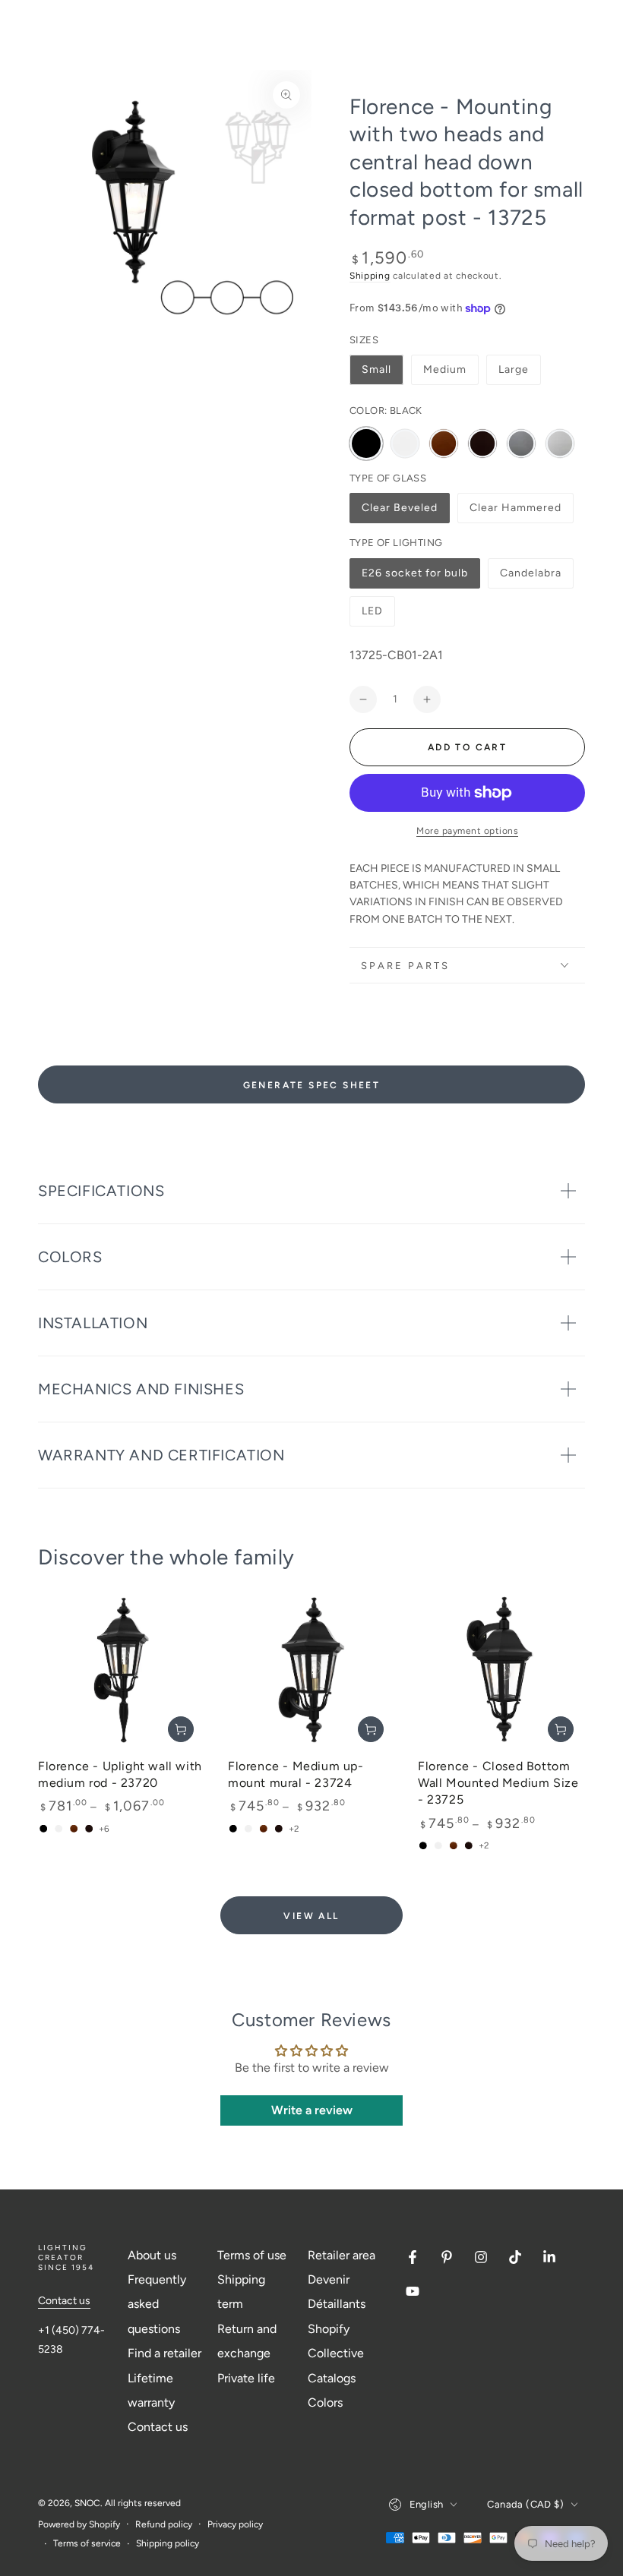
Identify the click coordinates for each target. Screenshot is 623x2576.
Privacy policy (235, 2524)
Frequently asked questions (157, 2304)
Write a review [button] (312, 2110)
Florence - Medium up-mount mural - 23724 (296, 1774)
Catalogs (332, 2378)
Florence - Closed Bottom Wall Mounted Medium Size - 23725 (498, 1783)
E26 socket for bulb (414, 578)
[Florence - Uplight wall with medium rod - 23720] (122, 1670)
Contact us (64, 2301)
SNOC (87, 2503)
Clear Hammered (515, 512)
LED (378, 616)
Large (514, 369)
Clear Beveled (399, 512)
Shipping (370, 276)
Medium (445, 369)
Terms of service (87, 2543)
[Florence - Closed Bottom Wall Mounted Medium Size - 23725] (501, 1670)
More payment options (467, 831)
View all (311, 1916)
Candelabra (530, 578)
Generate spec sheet (312, 1085)
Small (376, 369)
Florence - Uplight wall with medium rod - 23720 (120, 1774)
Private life (246, 2378)
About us (152, 2255)
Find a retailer (164, 2353)
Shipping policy (168, 2543)
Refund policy (164, 2524)
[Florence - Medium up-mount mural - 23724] (311, 1670)
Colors (325, 2402)
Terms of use (252, 2255)
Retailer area (342, 2255)
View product (181, 1729)
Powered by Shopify (79, 2524)
